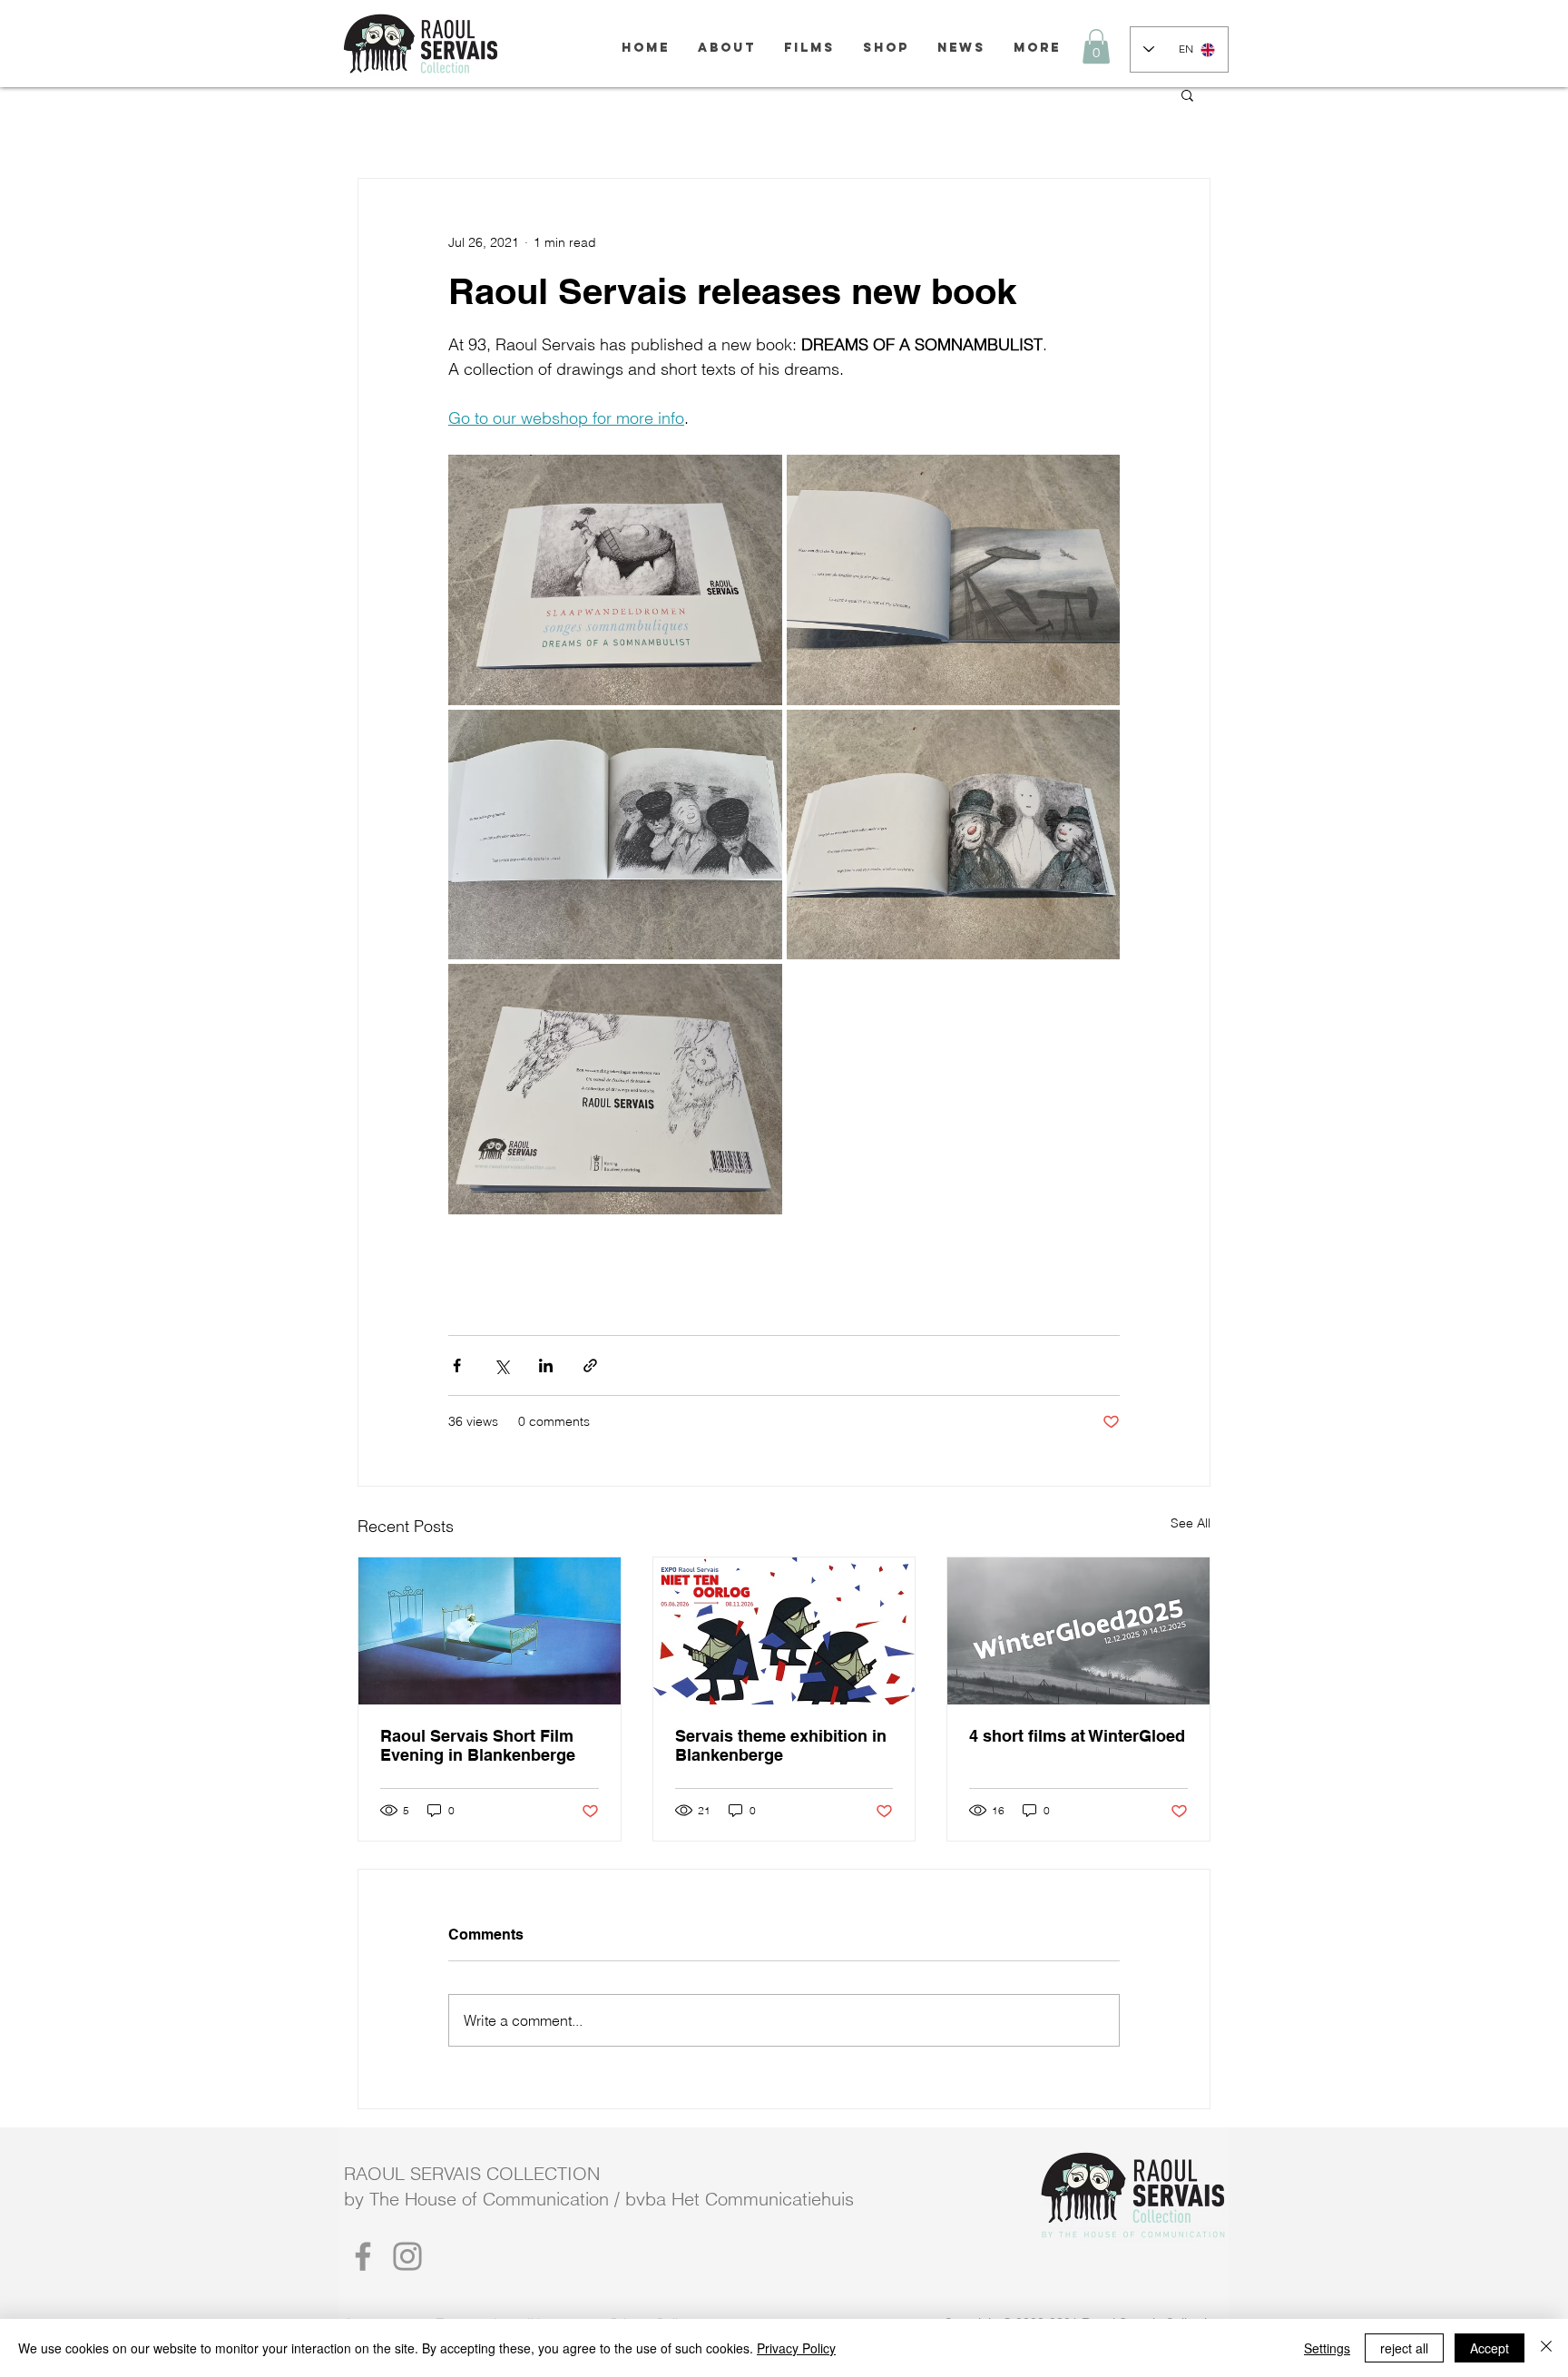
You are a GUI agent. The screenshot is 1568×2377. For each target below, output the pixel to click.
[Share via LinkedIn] (546, 1365)
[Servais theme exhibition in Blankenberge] (784, 1631)
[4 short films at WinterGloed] (1078, 1631)
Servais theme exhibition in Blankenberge (781, 1745)
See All (1191, 1523)
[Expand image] (615, 580)
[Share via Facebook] (457, 1365)
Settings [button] (1327, 2348)
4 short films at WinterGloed (1077, 1736)
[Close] (1546, 2348)
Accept (1490, 2348)
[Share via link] (590, 1365)
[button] (1096, 46)
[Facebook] (363, 2256)
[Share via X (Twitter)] (501, 1365)
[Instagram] (407, 2256)
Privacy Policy (796, 2348)
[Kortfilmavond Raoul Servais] (490, 1631)
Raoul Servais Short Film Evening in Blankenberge (478, 1745)
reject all (1404, 2348)
